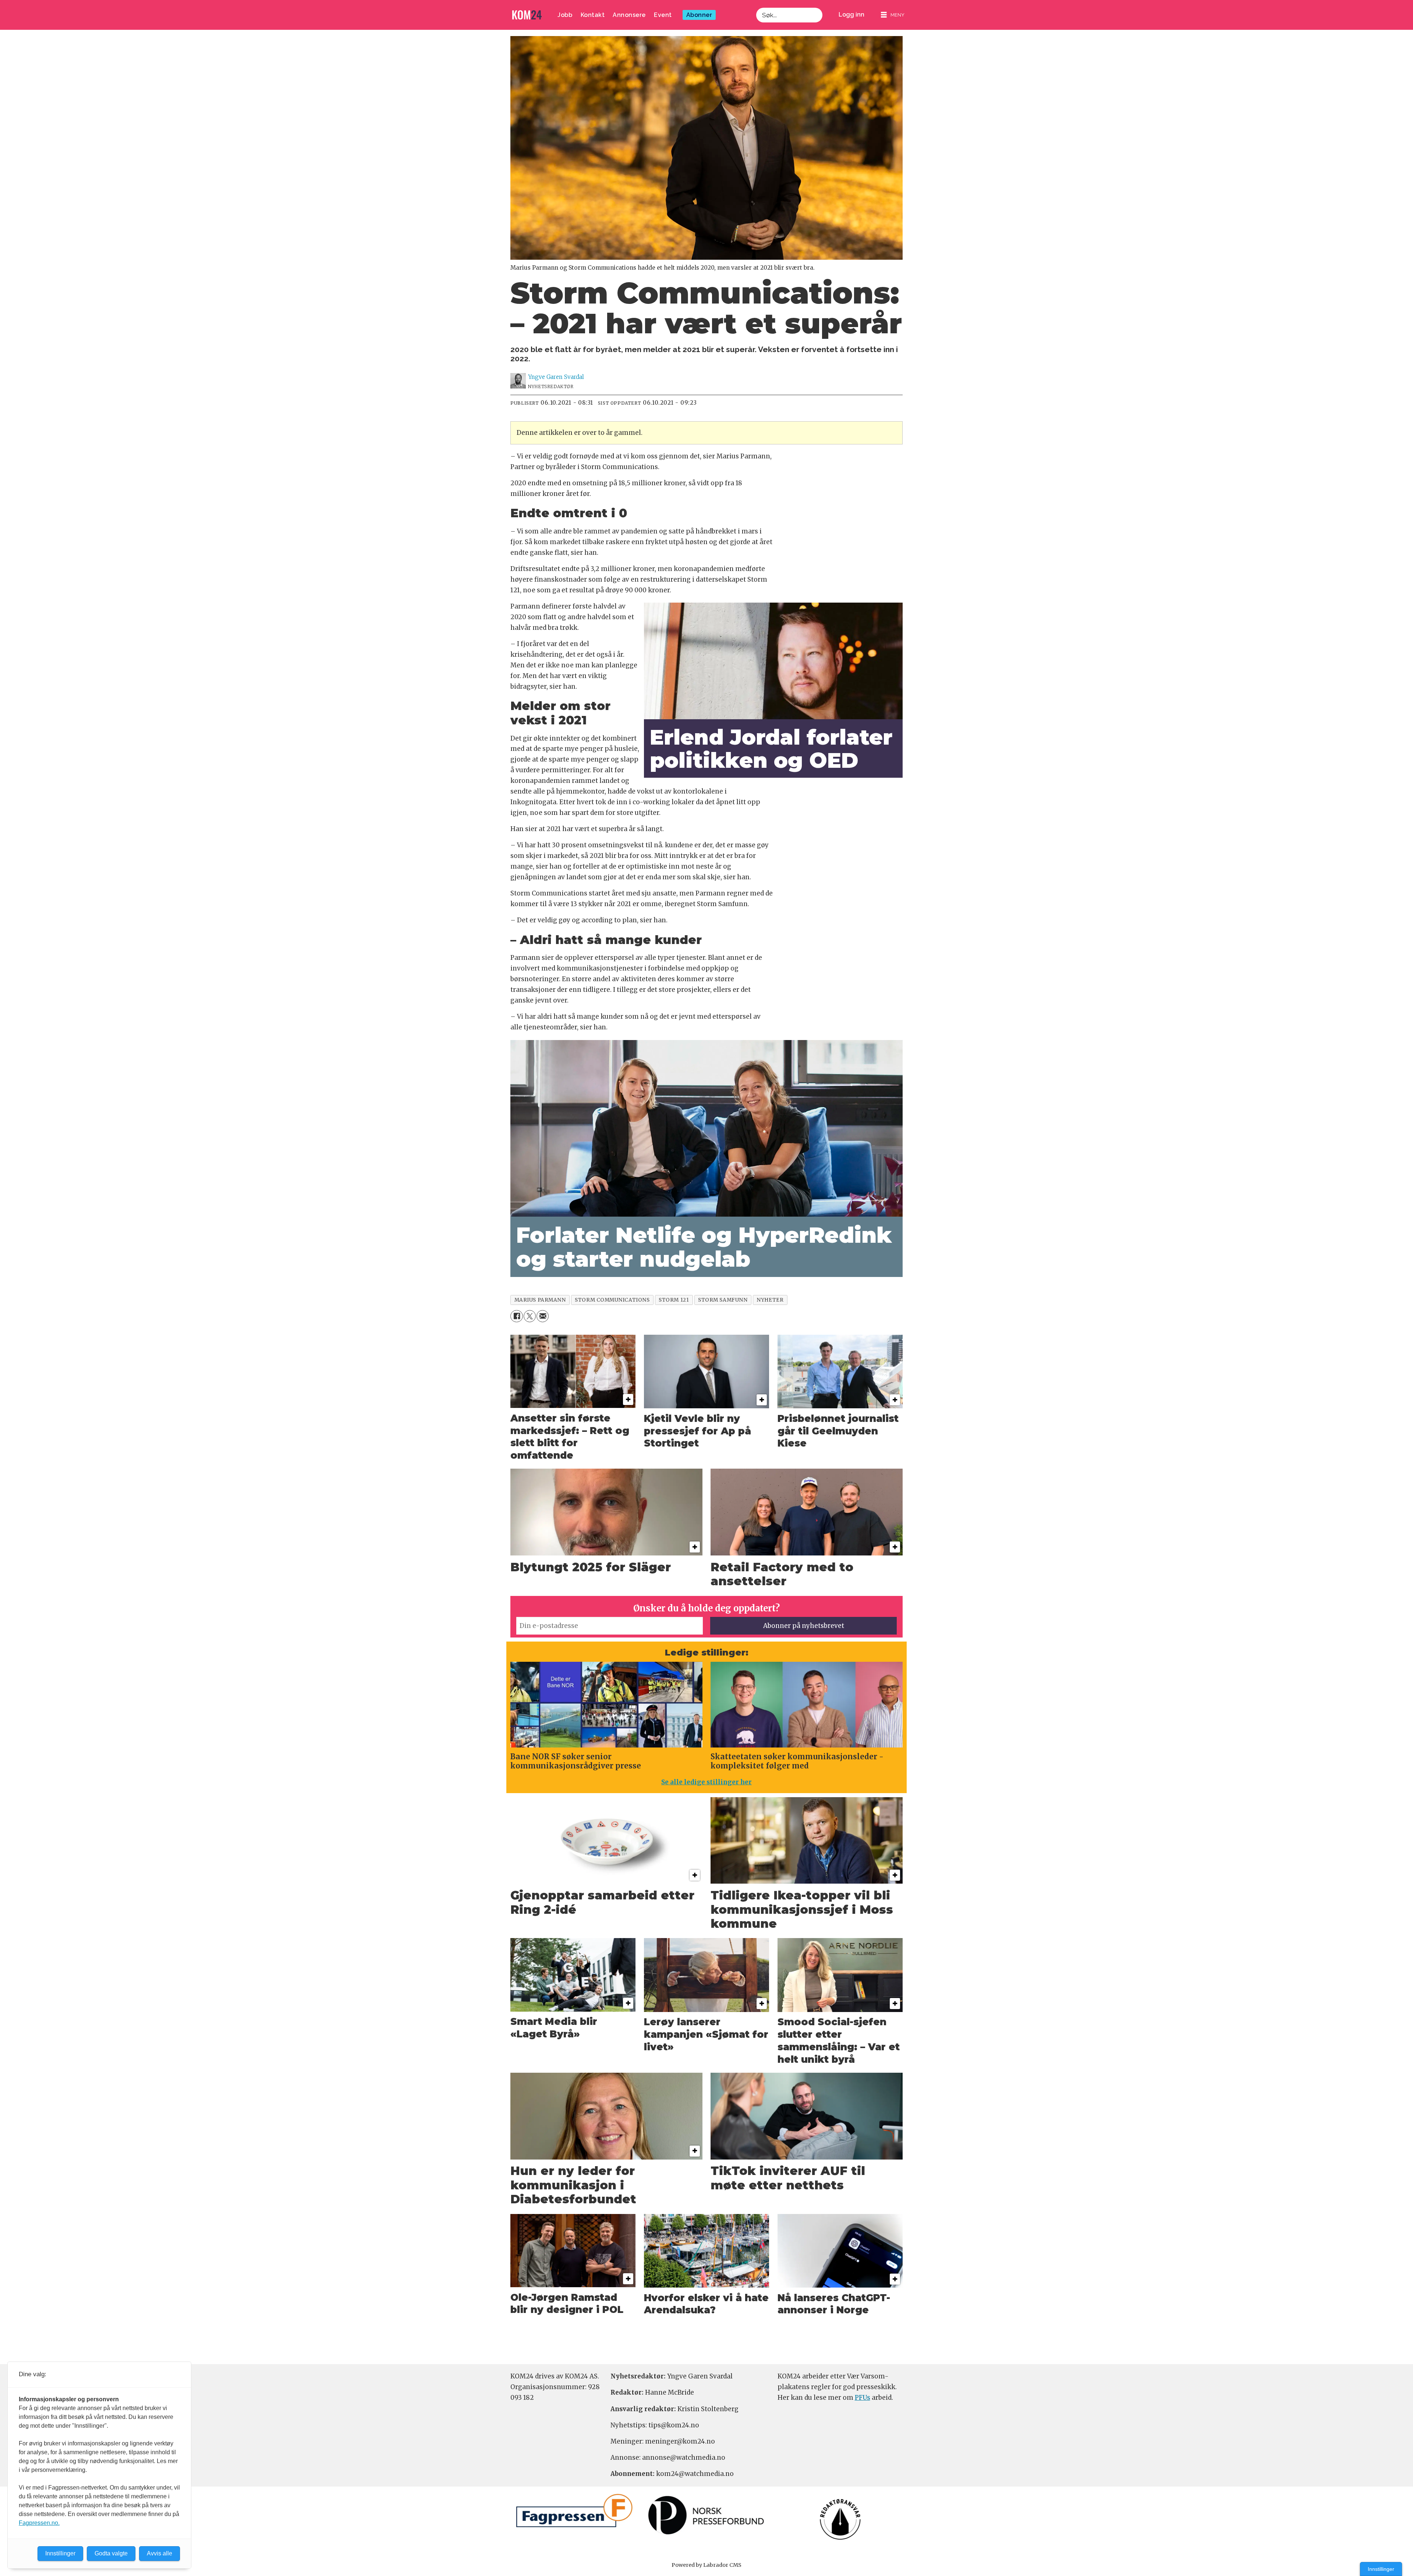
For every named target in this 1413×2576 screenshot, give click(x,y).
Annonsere (629, 15)
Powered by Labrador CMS (706, 2565)
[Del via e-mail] (543, 1316)
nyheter (770, 1300)
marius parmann (540, 1300)
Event (663, 15)
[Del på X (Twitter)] (530, 1316)
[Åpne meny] (893, 15)
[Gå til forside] (527, 15)
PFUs (863, 2398)
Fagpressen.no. (39, 2523)
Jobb (565, 15)
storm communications (612, 1300)
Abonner (699, 15)
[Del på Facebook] (516, 1316)
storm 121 (674, 1300)
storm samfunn (723, 1300)
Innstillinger (1381, 2569)
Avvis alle (160, 2553)
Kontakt (593, 15)
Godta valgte (111, 2553)
